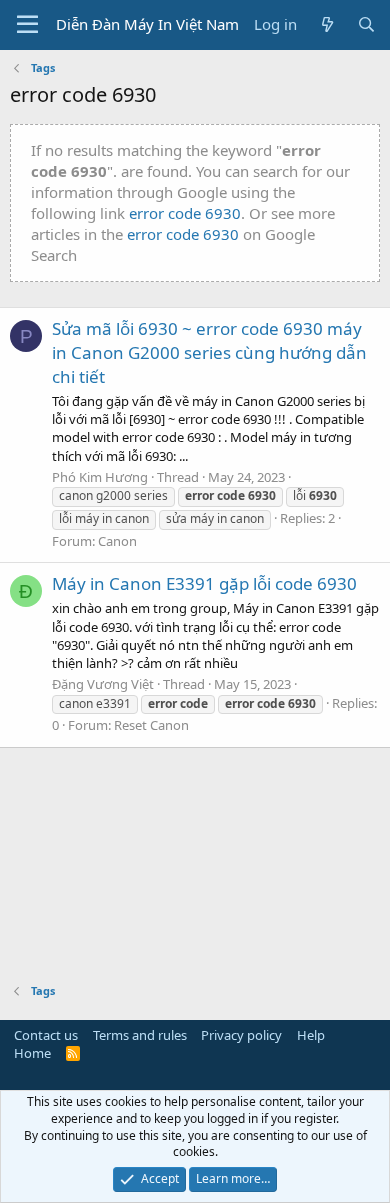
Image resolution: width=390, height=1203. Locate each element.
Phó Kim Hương (100, 477)
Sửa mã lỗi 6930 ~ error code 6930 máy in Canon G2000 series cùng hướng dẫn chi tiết (209, 352)
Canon (117, 541)
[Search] (366, 24)
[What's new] (326, 24)
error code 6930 (185, 213)
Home (32, 1053)
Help (311, 1035)
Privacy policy (241, 1035)
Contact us (46, 1035)
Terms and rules (140, 1035)
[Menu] (27, 25)
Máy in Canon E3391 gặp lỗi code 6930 (204, 583)
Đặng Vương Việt (103, 684)
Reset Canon (151, 725)
